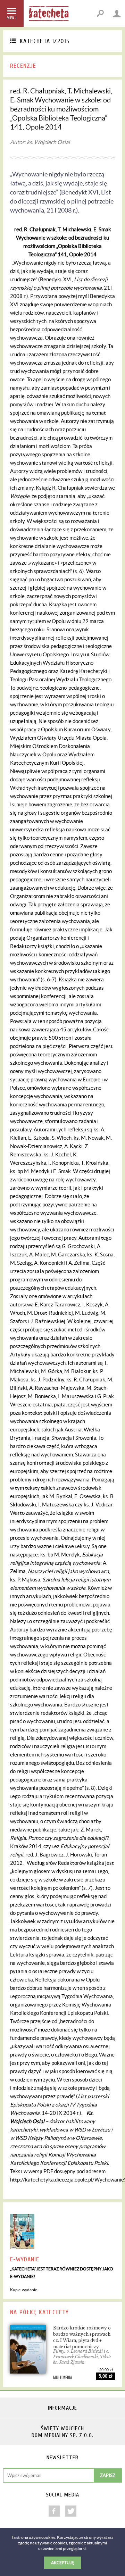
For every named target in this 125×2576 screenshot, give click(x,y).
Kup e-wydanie (24, 2290)
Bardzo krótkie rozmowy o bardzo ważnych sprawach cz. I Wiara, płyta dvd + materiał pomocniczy (82, 2337)
